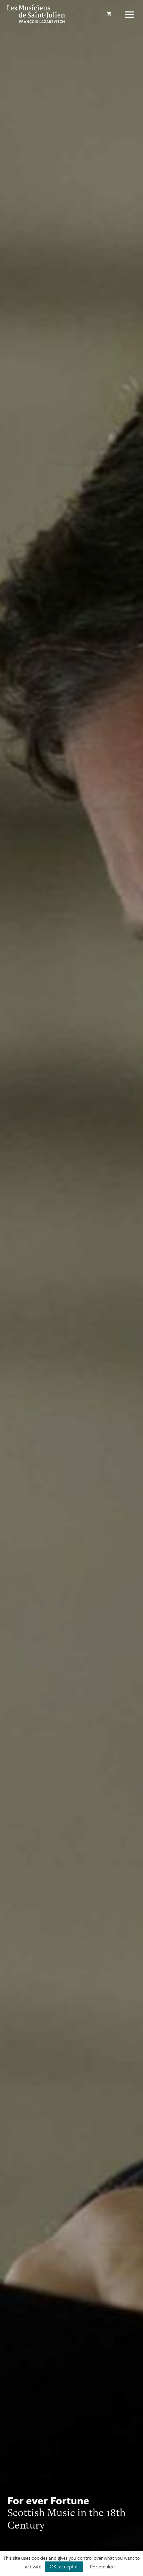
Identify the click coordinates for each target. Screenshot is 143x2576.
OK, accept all (64, 2566)
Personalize (102, 2566)
